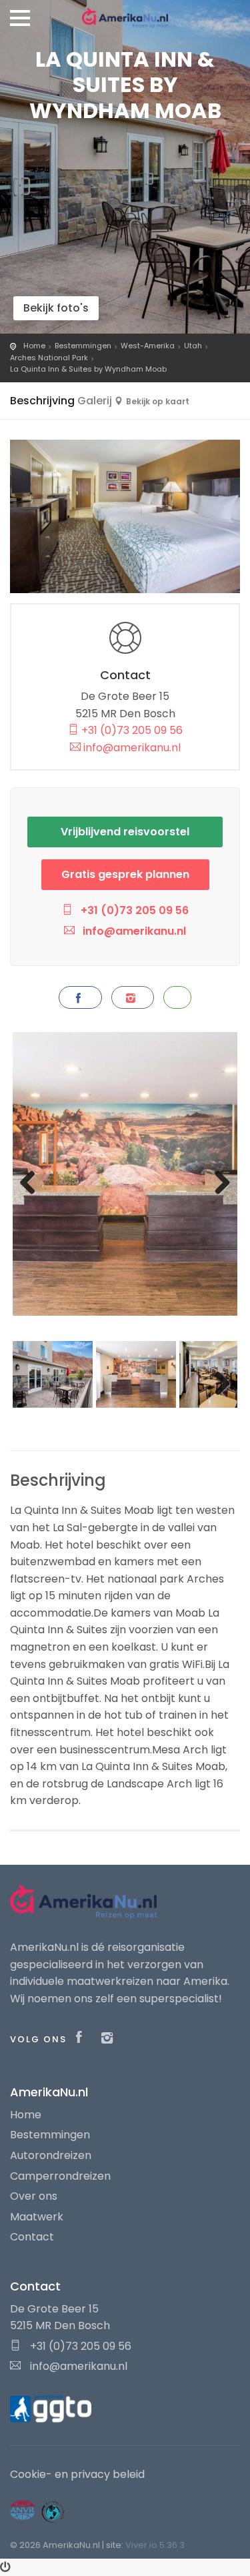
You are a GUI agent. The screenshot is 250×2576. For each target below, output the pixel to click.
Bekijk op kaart (158, 401)
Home (34, 346)
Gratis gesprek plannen (125, 874)
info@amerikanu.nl (131, 748)
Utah (193, 346)
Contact (32, 2237)
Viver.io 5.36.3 (155, 2545)
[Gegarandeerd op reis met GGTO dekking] (51, 2408)
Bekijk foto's (56, 308)
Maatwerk (37, 2217)
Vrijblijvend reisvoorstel (125, 832)
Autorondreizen (51, 2155)
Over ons (34, 2196)
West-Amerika (148, 346)
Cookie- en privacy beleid (77, 2474)
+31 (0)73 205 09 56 (131, 730)
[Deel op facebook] (80, 997)
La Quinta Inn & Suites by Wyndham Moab (88, 369)
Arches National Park (49, 358)
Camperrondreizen (60, 2176)
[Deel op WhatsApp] (177, 997)
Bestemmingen (83, 346)
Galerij (95, 401)
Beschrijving (42, 401)
